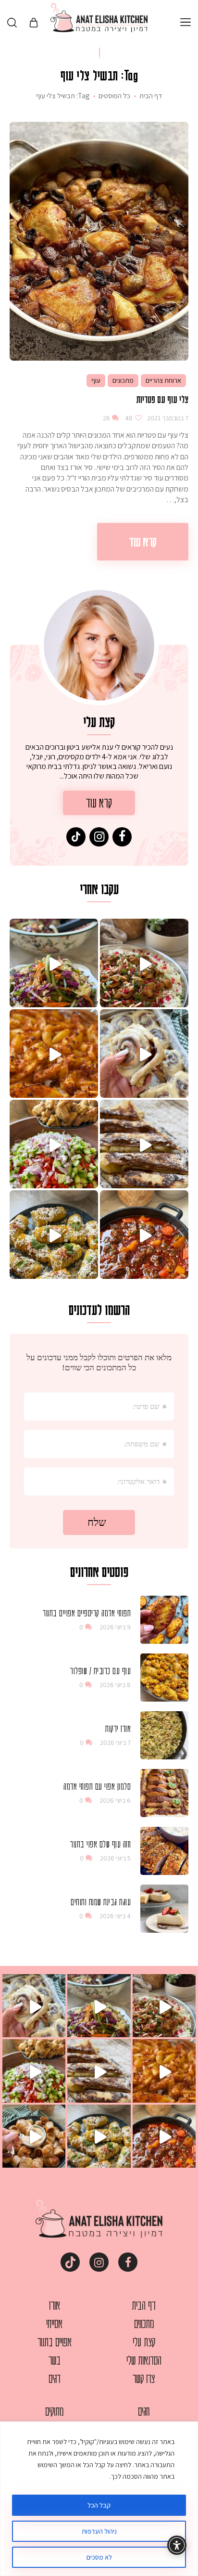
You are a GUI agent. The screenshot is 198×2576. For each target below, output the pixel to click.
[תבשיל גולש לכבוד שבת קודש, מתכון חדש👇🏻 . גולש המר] (144, 1235)
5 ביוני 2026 (115, 1858)
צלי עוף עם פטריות (162, 399)
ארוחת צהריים (163, 380)
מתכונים (123, 380)
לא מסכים (99, 2557)
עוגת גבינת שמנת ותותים (101, 1901)
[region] (99, 2499)
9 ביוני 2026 (115, 1627)
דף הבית (151, 96)
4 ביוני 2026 (115, 1916)
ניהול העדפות (99, 2531)
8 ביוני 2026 (115, 1685)
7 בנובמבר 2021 (167, 418)
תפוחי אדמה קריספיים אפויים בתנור (87, 1613)
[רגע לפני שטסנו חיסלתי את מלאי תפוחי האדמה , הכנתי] (54, 1054)
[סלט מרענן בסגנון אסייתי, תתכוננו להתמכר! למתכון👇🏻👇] (54, 963)
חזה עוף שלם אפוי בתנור (100, 1844)
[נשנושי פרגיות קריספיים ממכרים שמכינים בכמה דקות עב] (34, 2136)
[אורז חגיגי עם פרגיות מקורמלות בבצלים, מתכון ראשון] (144, 963)
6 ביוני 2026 (115, 1800)
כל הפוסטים (114, 96)
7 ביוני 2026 (115, 1743)
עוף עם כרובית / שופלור (100, 1670)
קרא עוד (143, 541)
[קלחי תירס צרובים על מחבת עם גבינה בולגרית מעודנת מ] (54, 1235)
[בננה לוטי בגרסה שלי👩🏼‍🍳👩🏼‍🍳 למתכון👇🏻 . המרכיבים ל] (144, 1144)
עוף (96, 380)
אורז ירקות (118, 1728)
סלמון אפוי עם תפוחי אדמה (97, 1786)
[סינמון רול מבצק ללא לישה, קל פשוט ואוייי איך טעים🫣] (144, 1054)
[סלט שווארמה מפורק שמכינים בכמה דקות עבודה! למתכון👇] (54, 1144)
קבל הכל (99, 2505)
